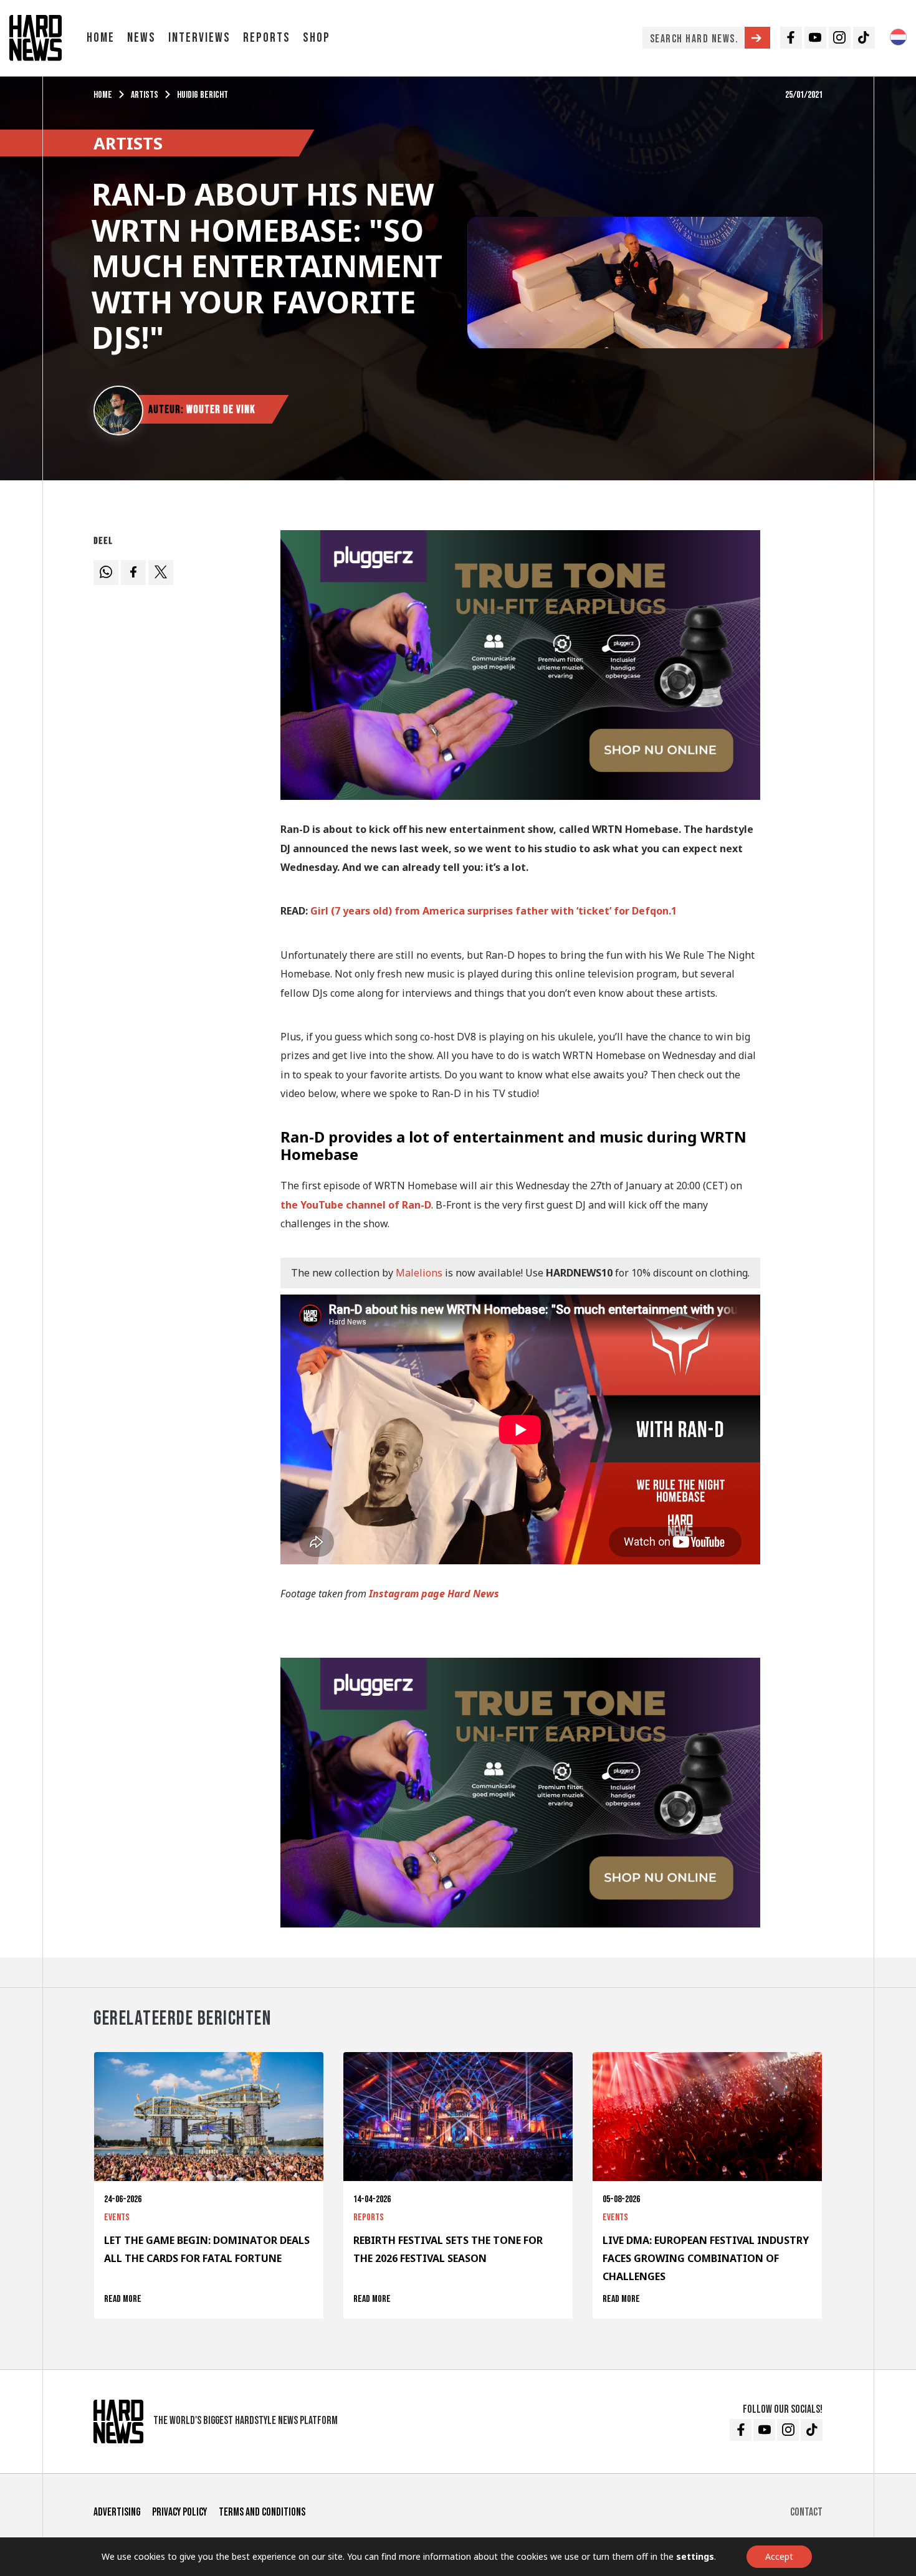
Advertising (117, 2512)
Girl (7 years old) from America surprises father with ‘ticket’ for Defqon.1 (494, 911)
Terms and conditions (262, 2512)
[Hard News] (36, 37)
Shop (317, 38)
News (141, 38)
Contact (806, 2512)
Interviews (199, 38)
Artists (145, 95)
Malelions (419, 1273)
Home (101, 38)
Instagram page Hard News (434, 1594)
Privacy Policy (179, 2512)
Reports (267, 38)
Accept (779, 2556)
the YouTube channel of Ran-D (356, 1205)
